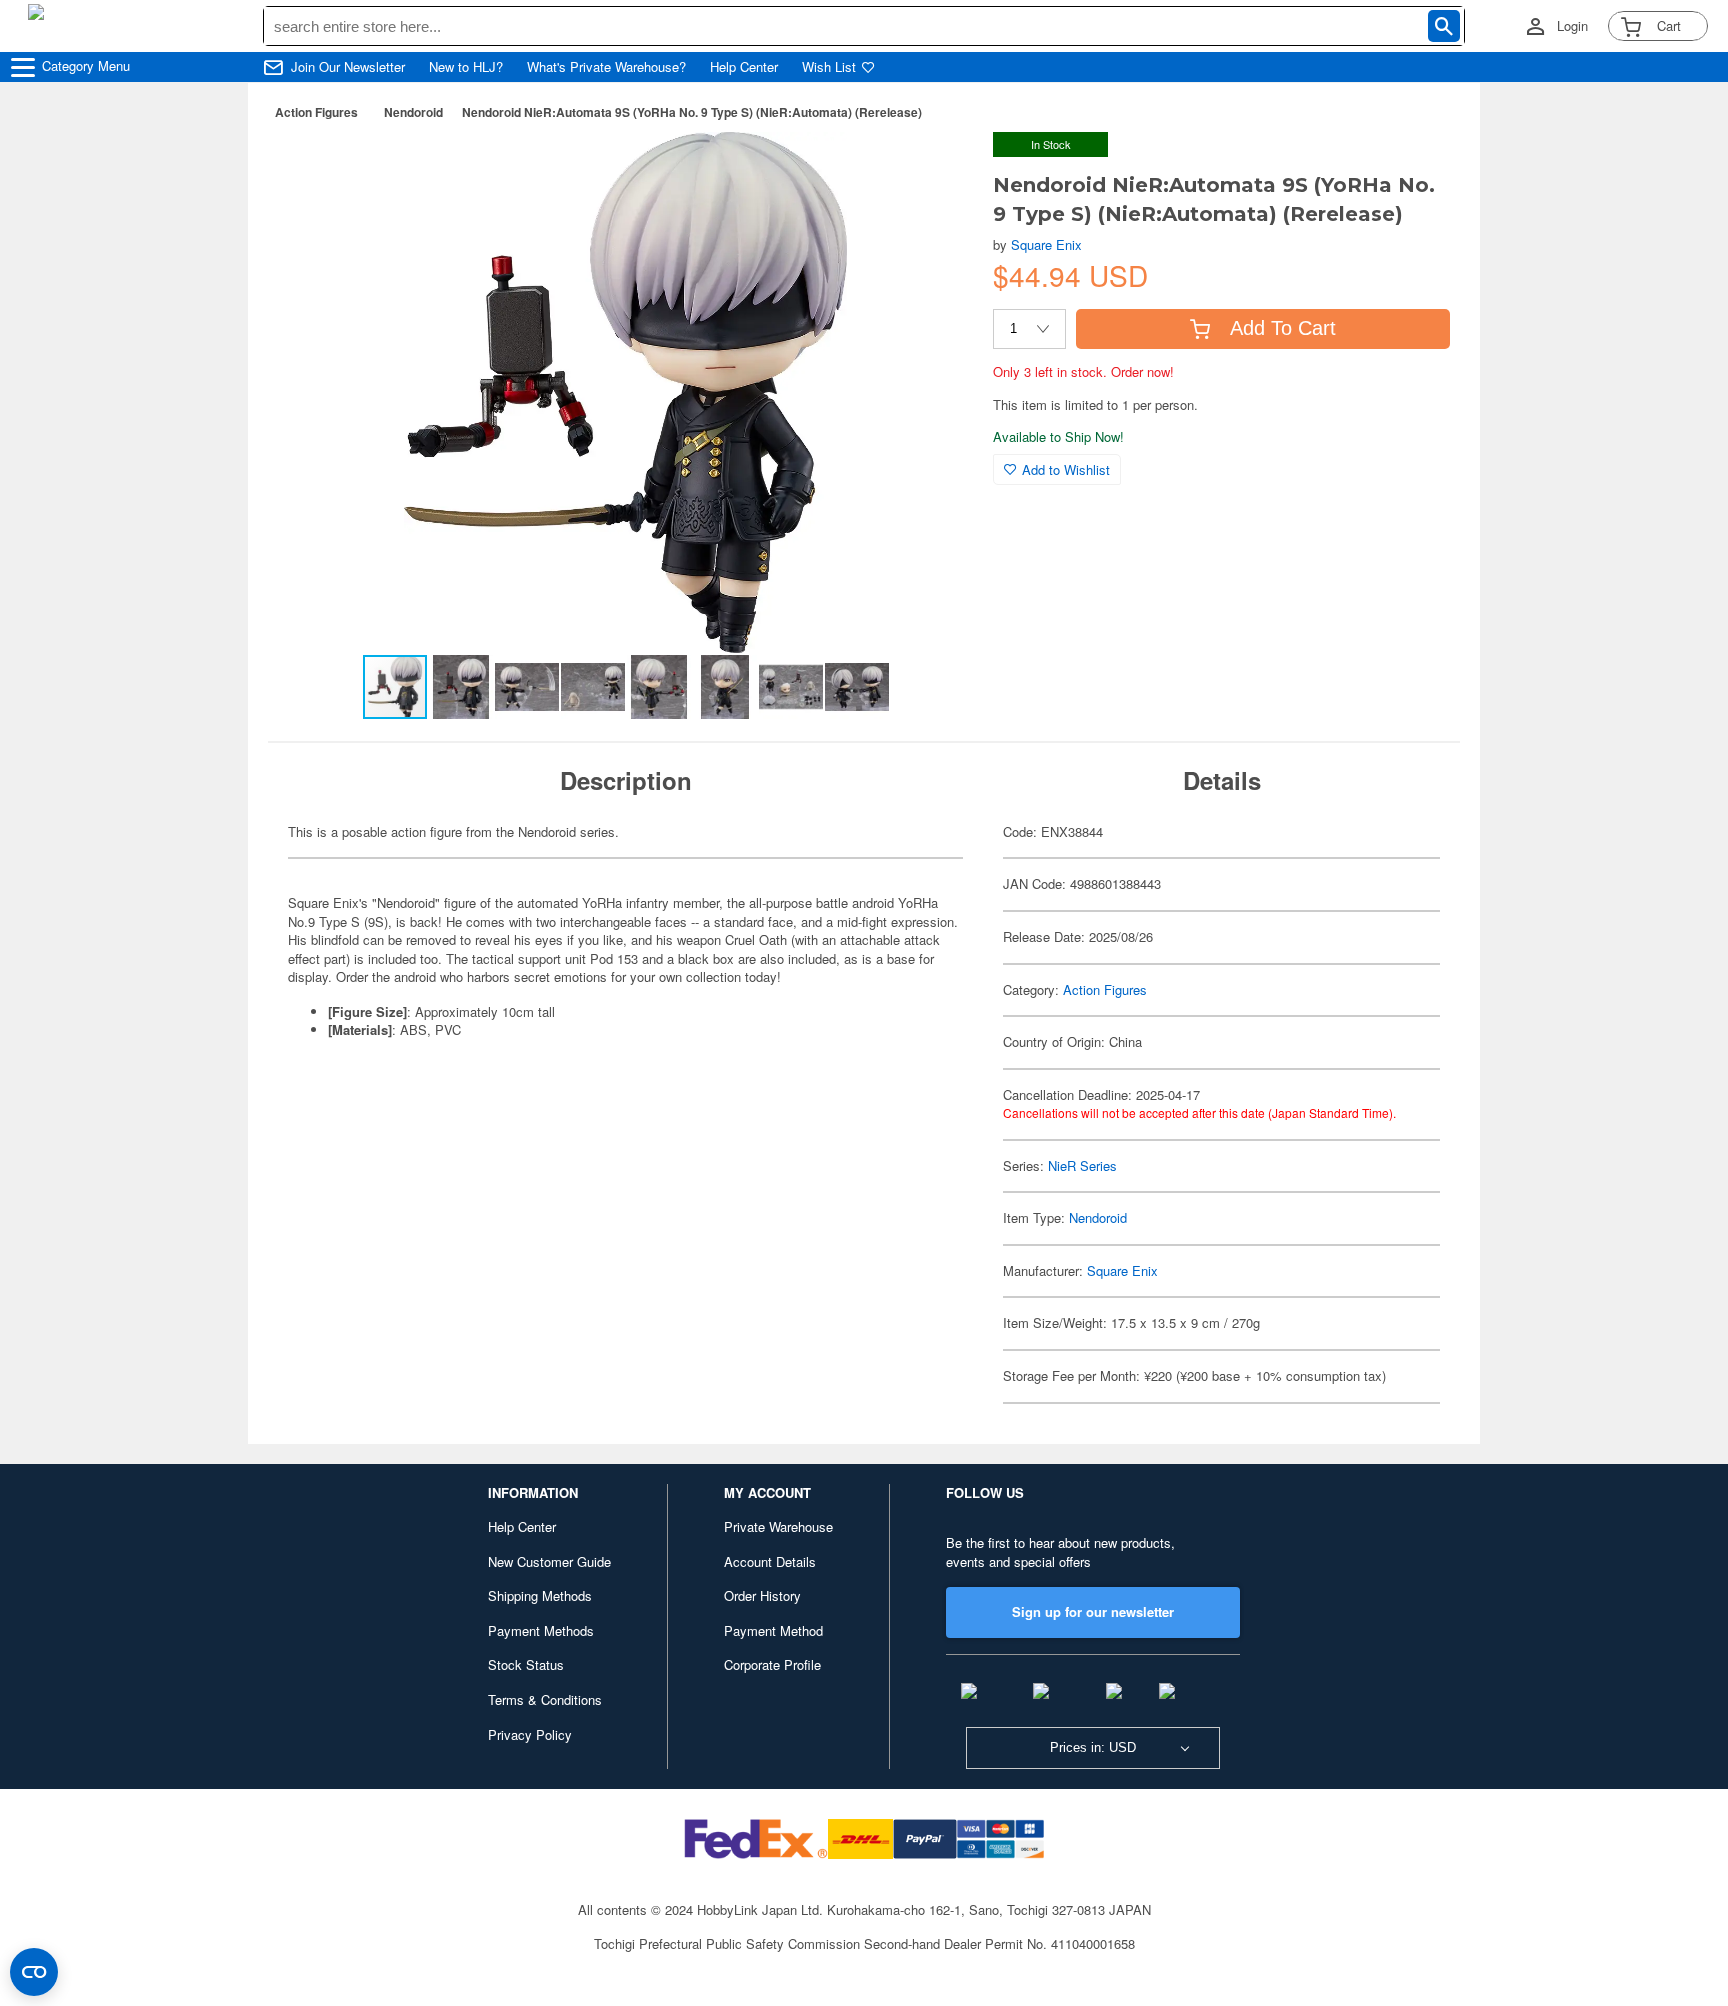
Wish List (829, 67)
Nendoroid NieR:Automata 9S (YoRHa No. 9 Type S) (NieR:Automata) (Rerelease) (692, 112)
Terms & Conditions (545, 1699)
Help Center (744, 67)
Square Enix (1046, 244)
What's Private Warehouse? (606, 67)
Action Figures (316, 112)
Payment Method (773, 1630)
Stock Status (526, 1664)
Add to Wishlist (1066, 469)
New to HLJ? (466, 67)
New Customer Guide (549, 1561)
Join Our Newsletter (348, 67)
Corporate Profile (772, 1664)
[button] (937, 168)
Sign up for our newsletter (1093, 1611)
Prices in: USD (1093, 1747)
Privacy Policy (530, 1734)
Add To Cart (1283, 328)
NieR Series (1082, 1165)
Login (1572, 26)
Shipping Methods (540, 1595)
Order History (762, 1595)
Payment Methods (541, 1630)
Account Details (770, 1561)
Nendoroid (413, 112)
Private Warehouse (778, 1526)
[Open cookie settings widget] (34, 1972)
